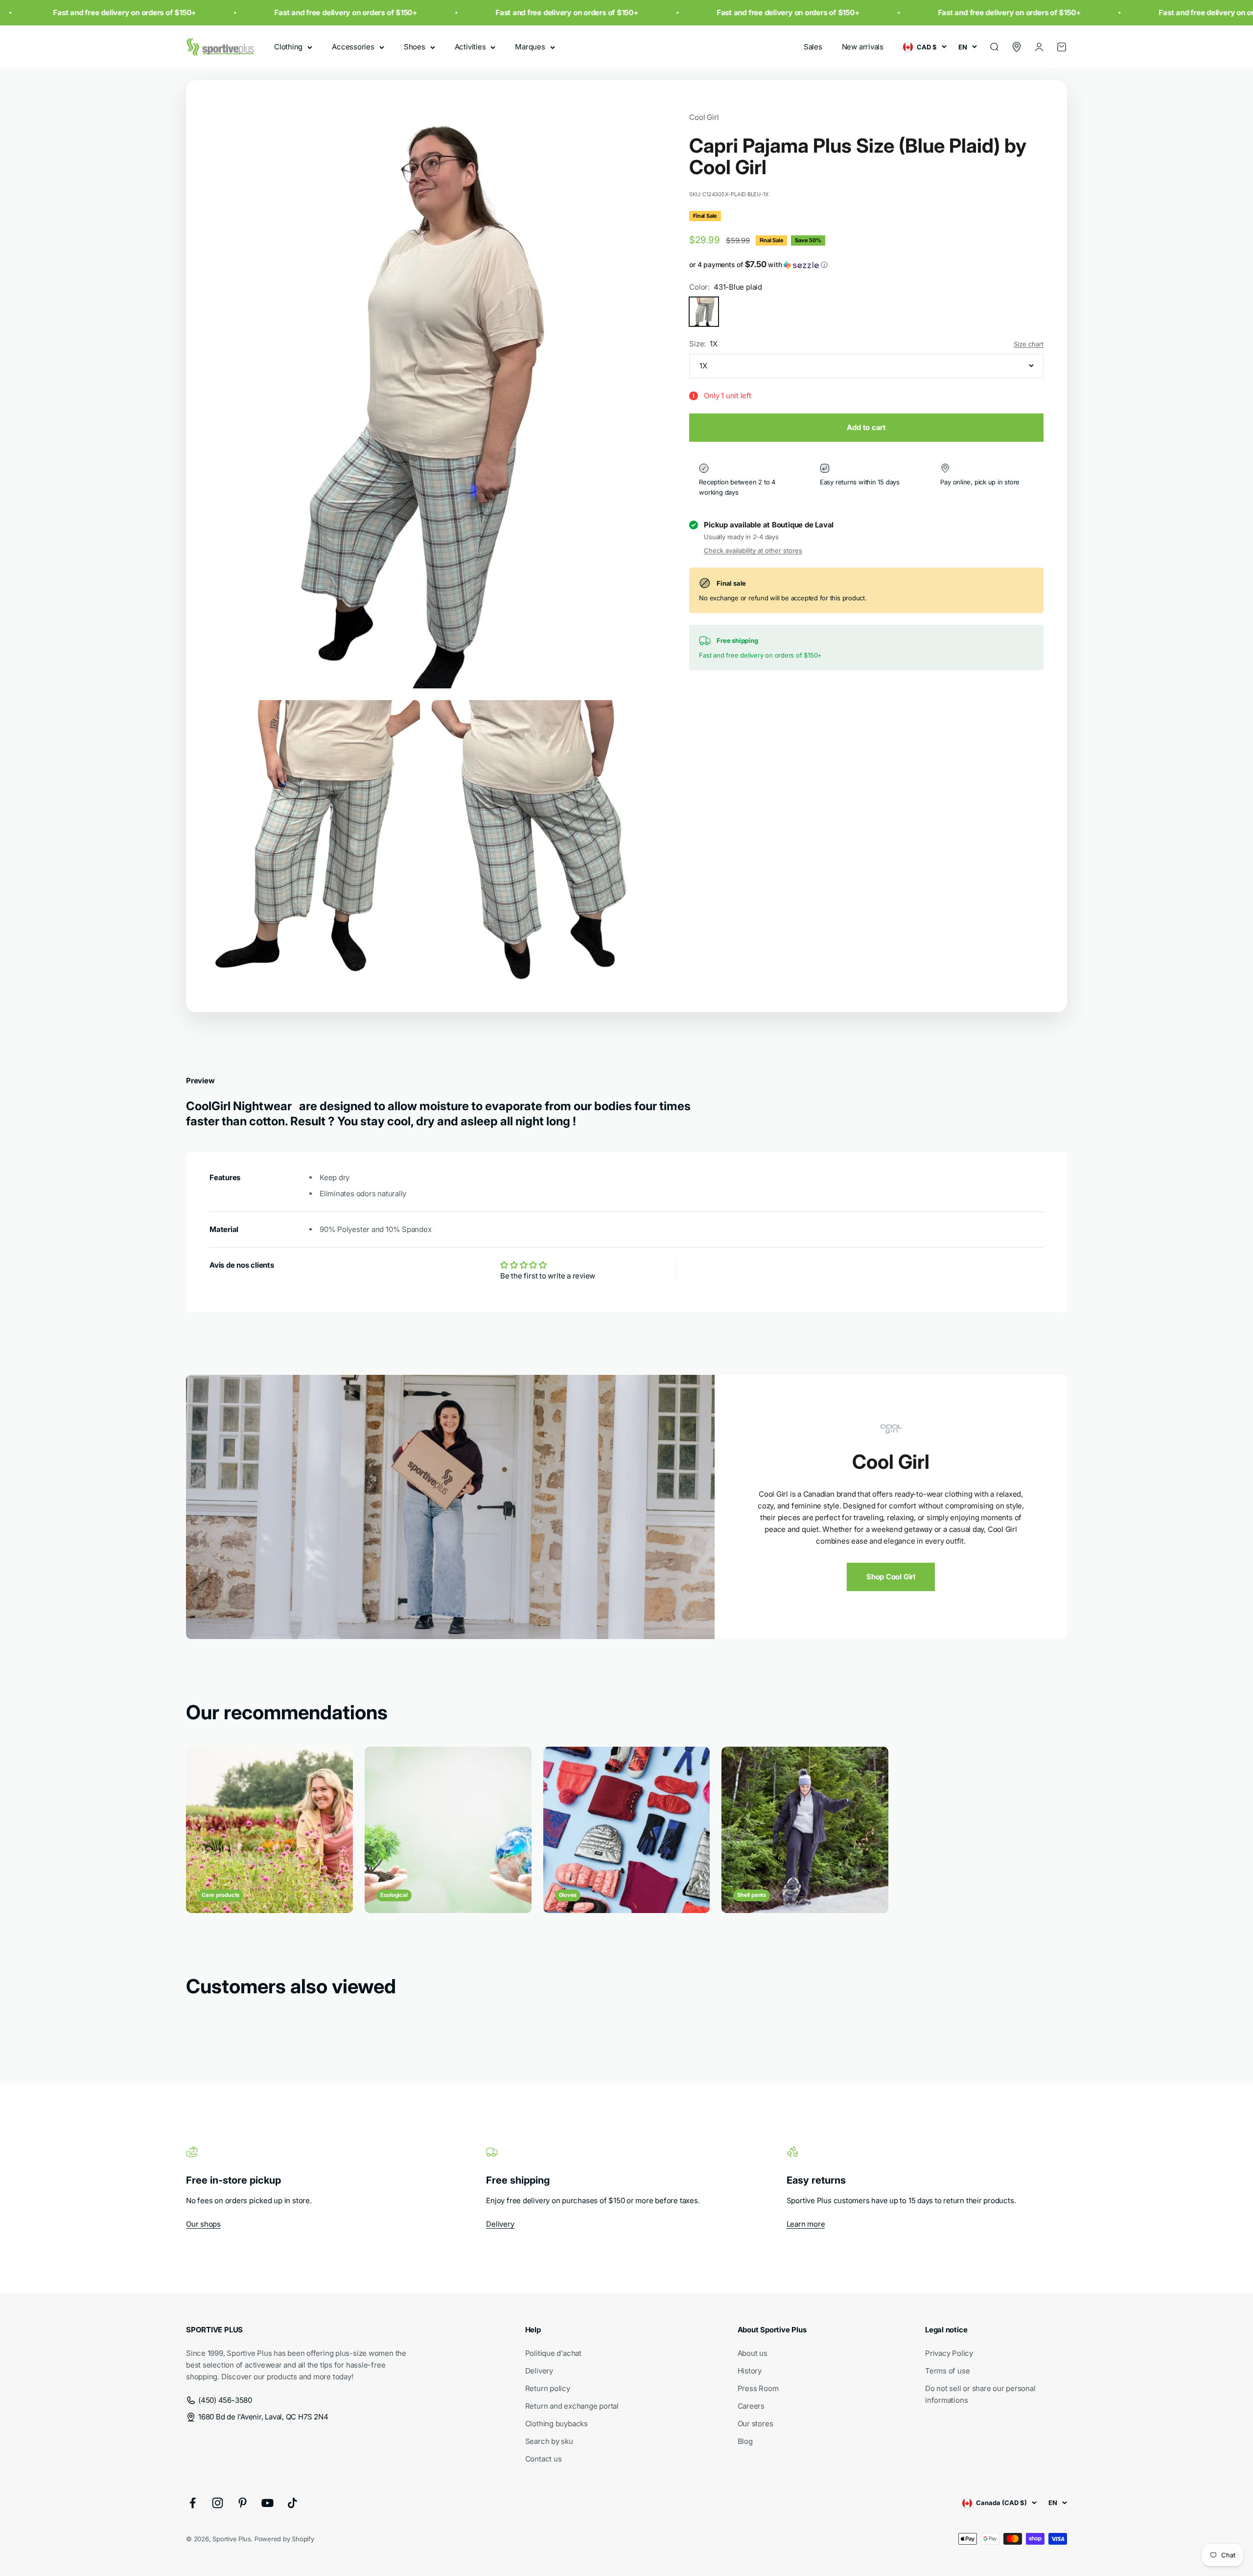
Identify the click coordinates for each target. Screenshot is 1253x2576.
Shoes (415, 47)
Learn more (806, 2224)
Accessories (353, 47)
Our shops (203, 2224)
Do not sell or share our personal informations (980, 2394)
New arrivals (863, 47)
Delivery (500, 2224)
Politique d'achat (553, 2353)
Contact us (544, 2459)
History (750, 2371)
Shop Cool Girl (891, 1577)
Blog (745, 2441)
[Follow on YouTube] (267, 2503)
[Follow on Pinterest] (243, 2503)
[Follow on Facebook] (193, 2503)
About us (753, 2353)
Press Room (758, 2388)
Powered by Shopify (284, 2539)
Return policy (548, 2388)
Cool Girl (704, 117)
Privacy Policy (949, 2353)
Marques (530, 47)
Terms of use (947, 2371)
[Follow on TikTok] (292, 2503)
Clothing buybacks (557, 2424)
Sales (813, 47)
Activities (470, 47)
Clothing (288, 47)
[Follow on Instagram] (218, 2503)
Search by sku (549, 2441)
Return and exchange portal (572, 2406)
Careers (751, 2406)
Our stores (755, 2424)
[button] (866, 265)
